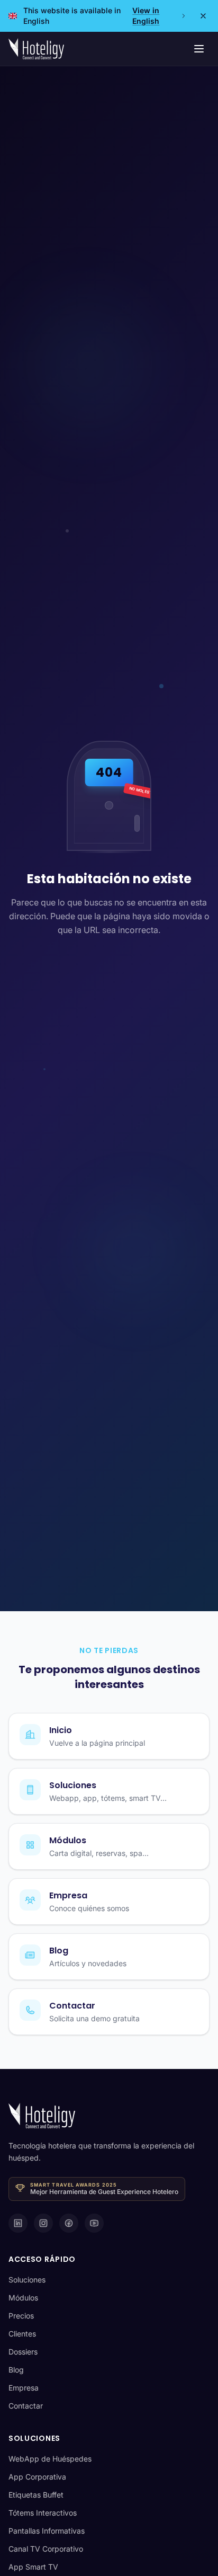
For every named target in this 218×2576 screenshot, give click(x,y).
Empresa (24, 2388)
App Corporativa (37, 2477)
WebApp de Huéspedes (50, 2459)
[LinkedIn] (18, 2223)
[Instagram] (43, 2223)
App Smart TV (33, 2567)
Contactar (26, 2406)
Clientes (22, 2334)
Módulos (23, 2298)
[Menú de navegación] (199, 49)
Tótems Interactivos (43, 2513)
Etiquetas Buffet (36, 2495)
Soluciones (27, 2280)
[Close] (203, 16)
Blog (16, 2370)
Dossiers (23, 2352)
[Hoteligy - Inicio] (36, 49)
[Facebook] (69, 2223)
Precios (21, 2316)
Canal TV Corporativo (46, 2549)
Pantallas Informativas (47, 2531)
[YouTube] (94, 2223)
